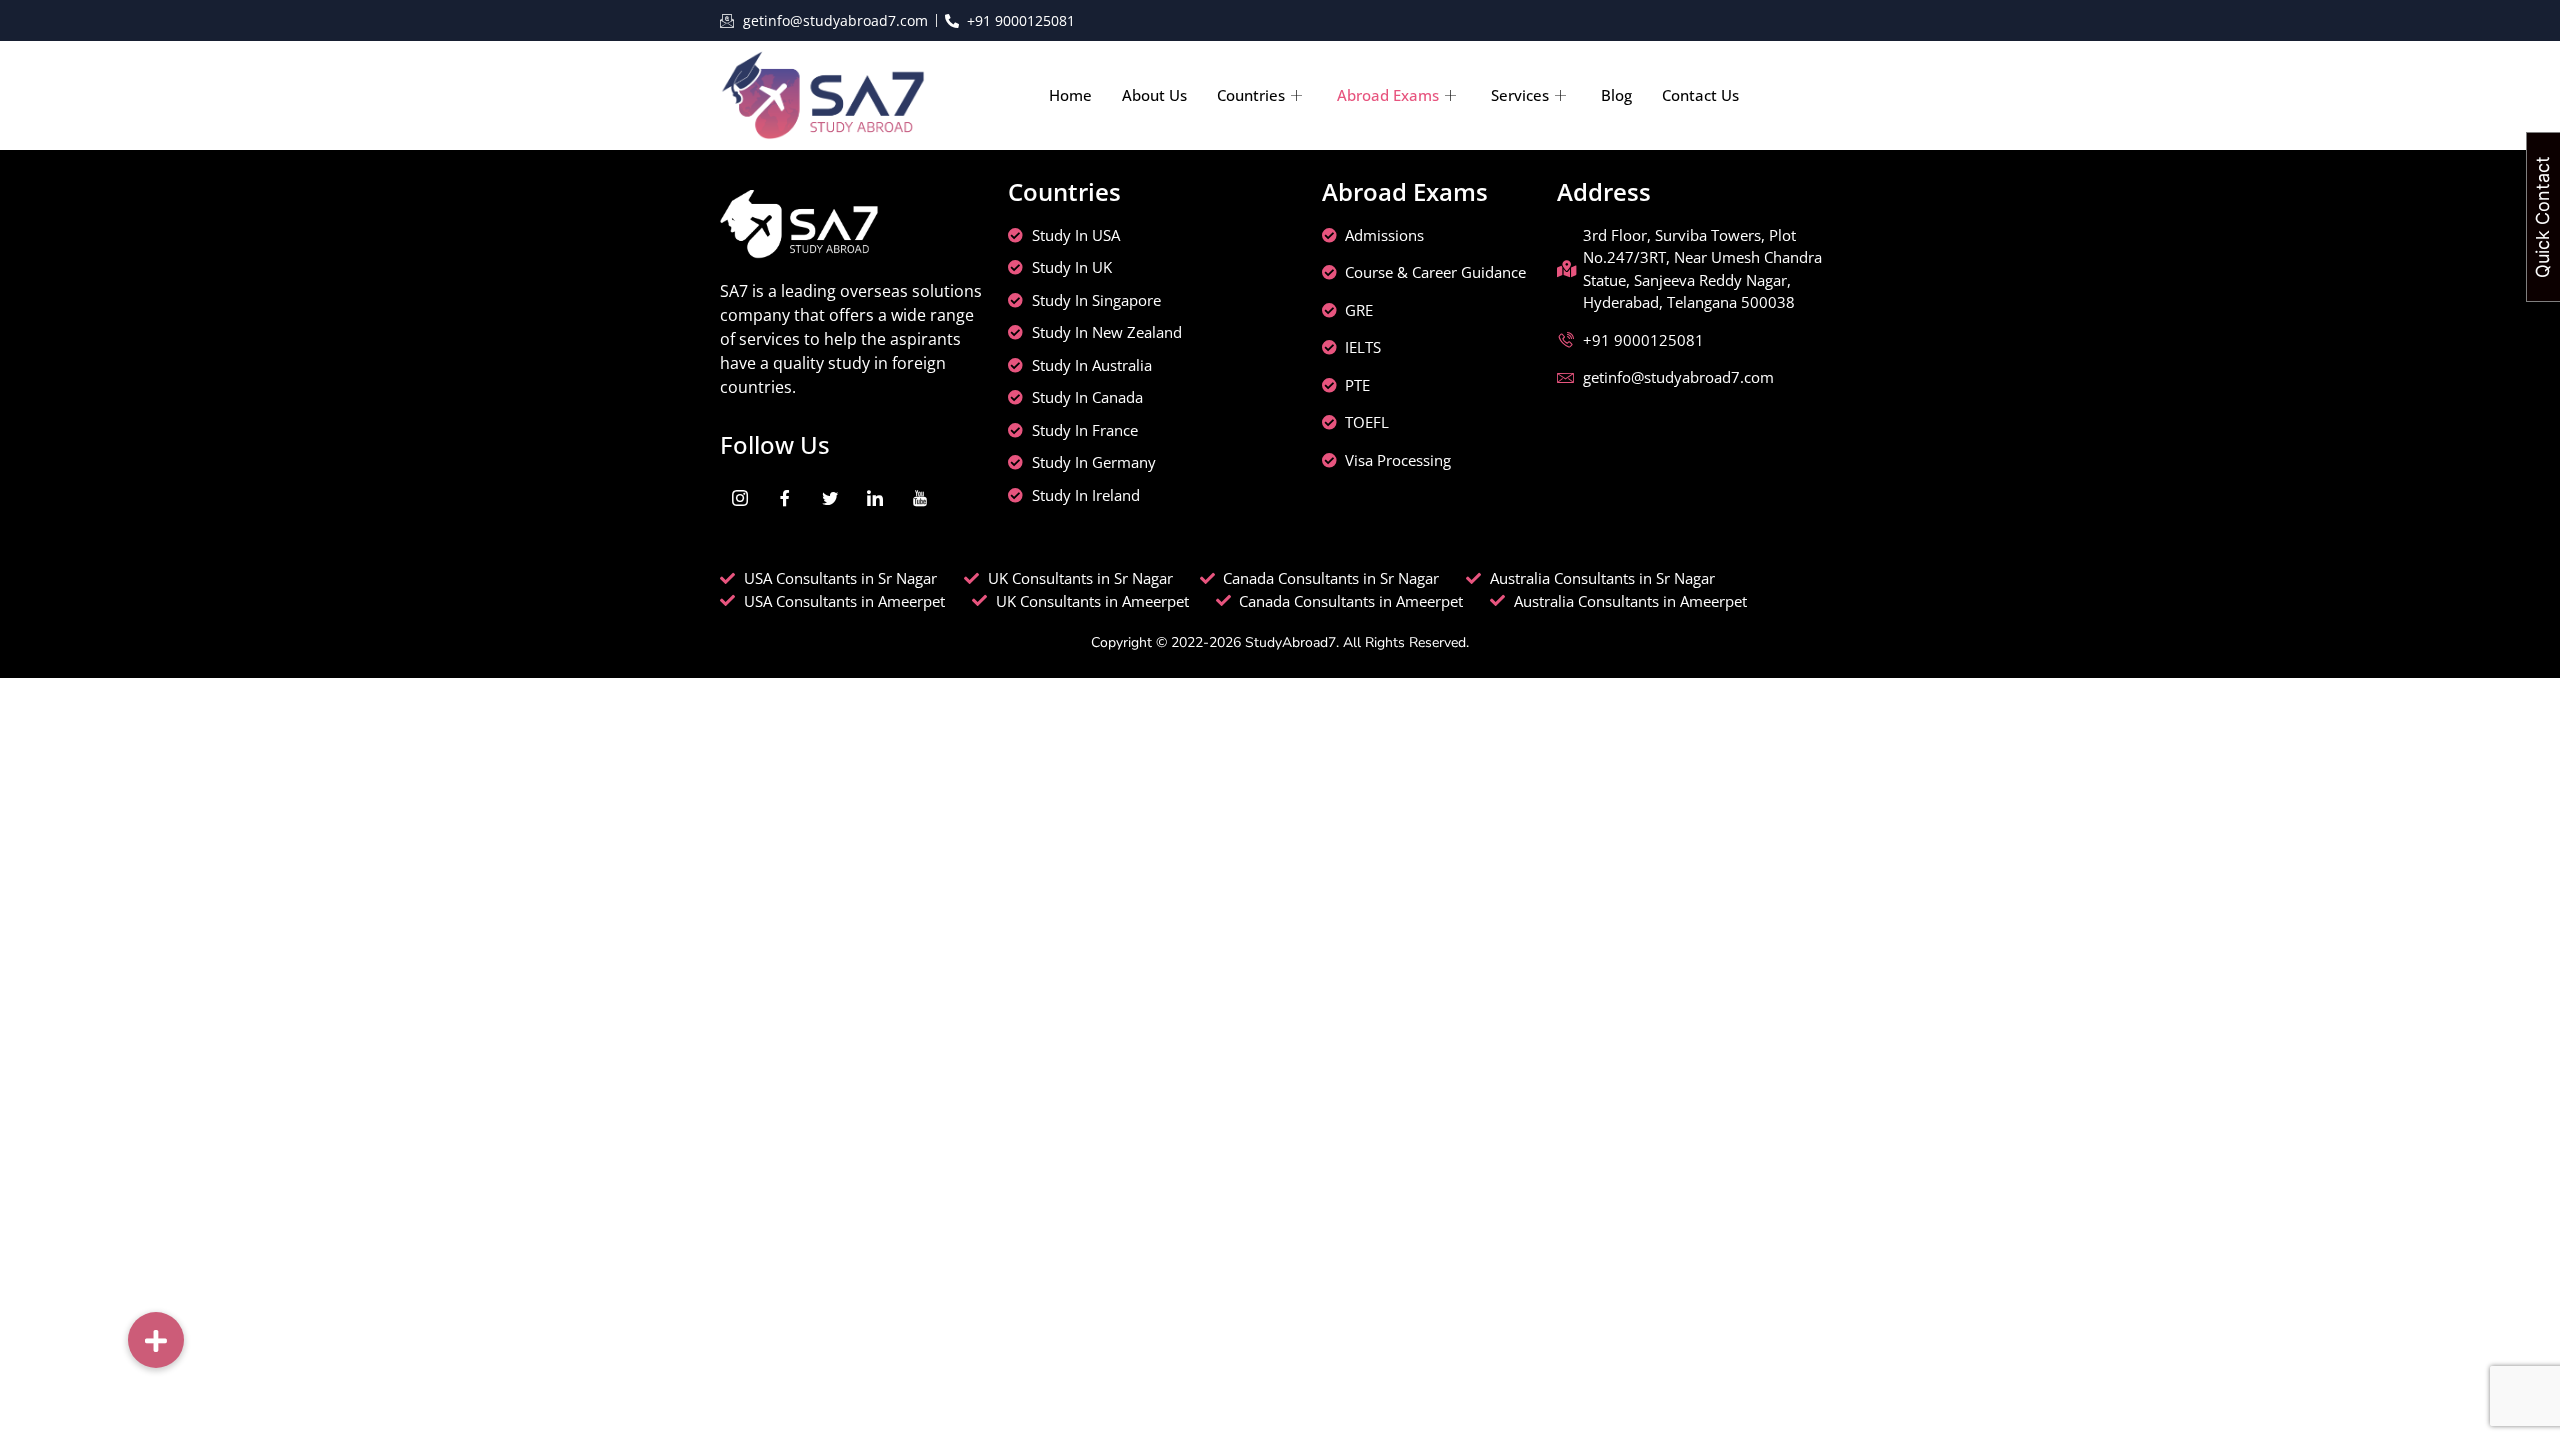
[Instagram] (740, 497)
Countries (1251, 95)
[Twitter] (830, 497)
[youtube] (920, 497)
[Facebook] (785, 497)
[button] (156, 1340)
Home (1070, 95)
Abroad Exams (1388, 95)
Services (1520, 95)
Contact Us (1700, 95)
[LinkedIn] (875, 497)
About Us (1154, 95)
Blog (1616, 95)
